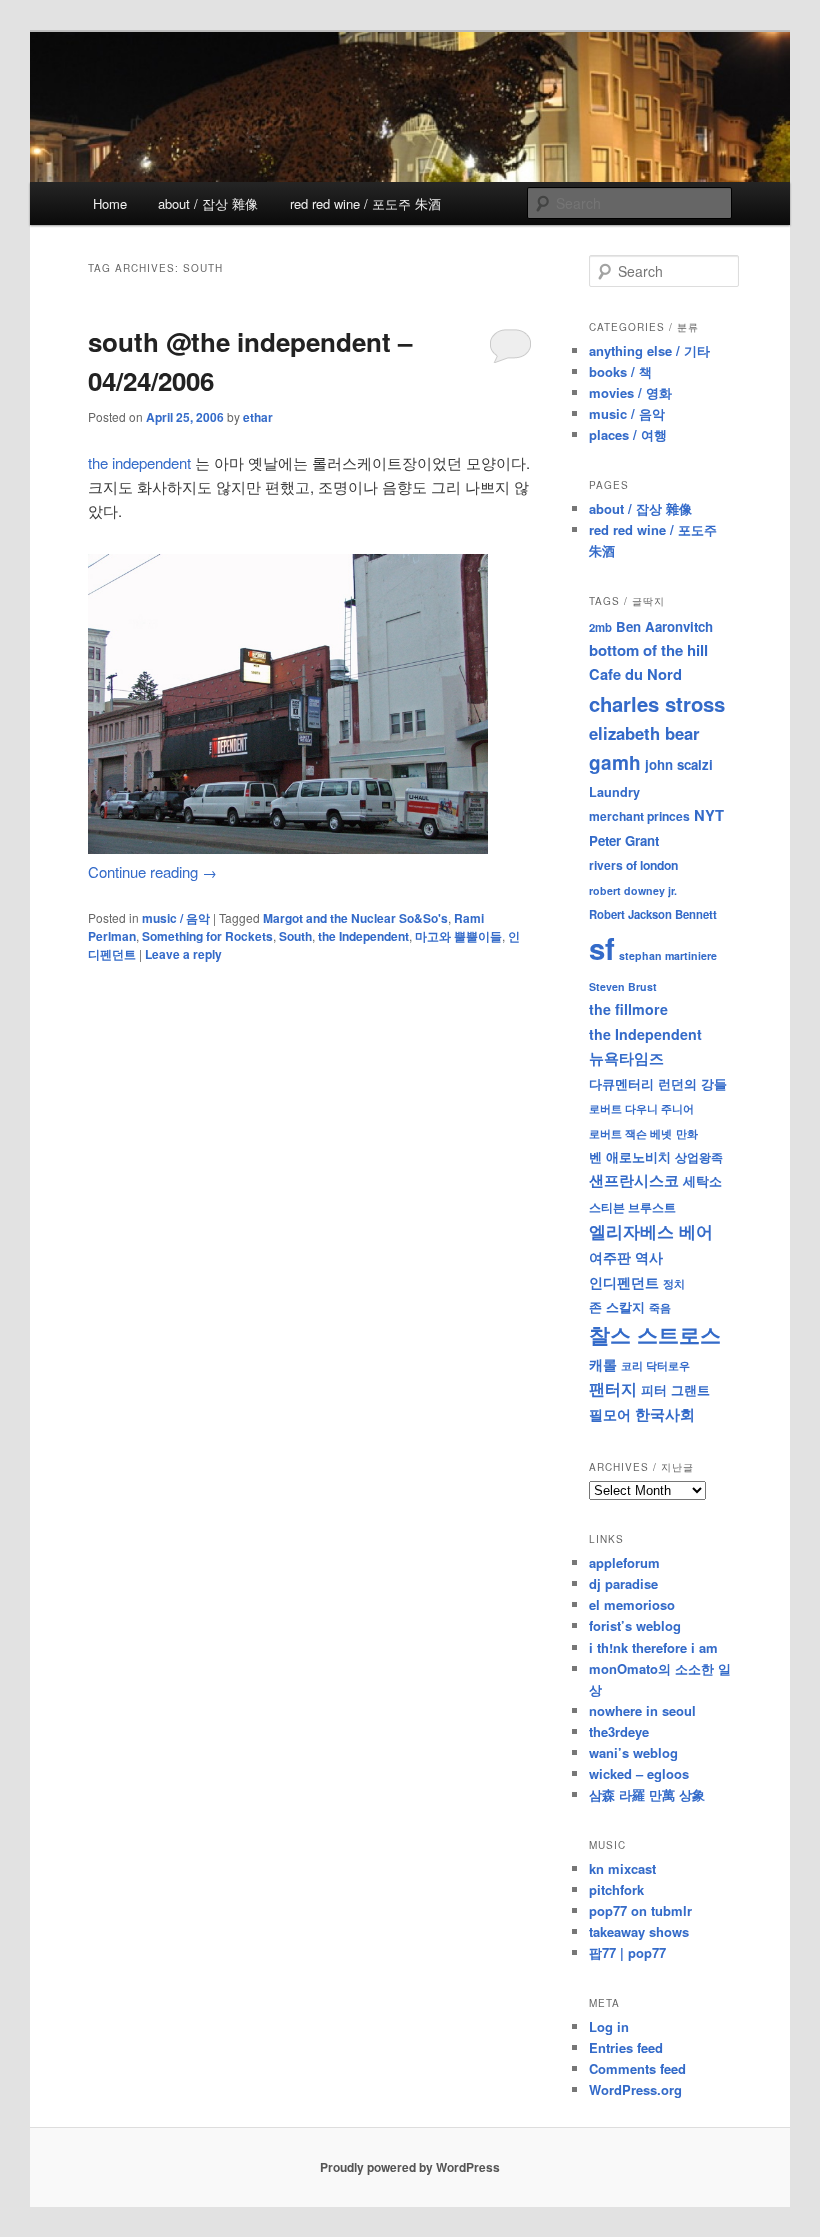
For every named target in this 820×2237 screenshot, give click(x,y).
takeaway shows (639, 1931)
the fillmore (628, 1009)
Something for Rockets (207, 936)
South (295, 936)
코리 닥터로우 (655, 1365)
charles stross (657, 703)
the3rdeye (619, 1731)
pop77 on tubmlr (640, 1910)
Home (110, 203)
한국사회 (665, 1414)
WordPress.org (635, 2089)
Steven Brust (623, 986)
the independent (139, 462)
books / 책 (620, 371)
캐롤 (603, 1364)
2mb (600, 627)
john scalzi (679, 764)
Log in (609, 2026)
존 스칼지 (617, 1306)
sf (602, 948)
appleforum (624, 1562)
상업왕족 (699, 1157)
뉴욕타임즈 (626, 1058)
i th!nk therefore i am (653, 1647)
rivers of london (633, 865)
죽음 (660, 1307)
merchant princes (639, 816)
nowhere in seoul (642, 1710)
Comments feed (637, 2068)
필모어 (610, 1414)
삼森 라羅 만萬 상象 (647, 1794)
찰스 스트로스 (655, 1334)
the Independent (363, 936)
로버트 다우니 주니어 (641, 1108)
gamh (615, 762)
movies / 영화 (630, 392)
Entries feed (626, 2047)
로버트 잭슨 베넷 (630, 1133)
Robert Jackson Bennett (653, 914)
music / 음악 (176, 918)
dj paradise (623, 1583)
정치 (674, 1283)
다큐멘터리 (621, 1084)
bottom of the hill (648, 650)
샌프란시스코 (634, 1180)
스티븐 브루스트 (632, 1207)
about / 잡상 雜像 (208, 203)
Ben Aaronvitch (664, 626)
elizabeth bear (644, 733)
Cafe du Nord (635, 674)
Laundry (614, 792)
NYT (709, 815)
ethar (258, 417)
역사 (649, 1257)
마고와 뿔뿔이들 (458, 936)
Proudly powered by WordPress (410, 2167)
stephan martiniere (668, 955)
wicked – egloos (639, 1773)
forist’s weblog (635, 1625)
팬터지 (613, 1388)
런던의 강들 (692, 1083)
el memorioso (632, 1604)
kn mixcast (622, 1868)
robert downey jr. (633, 890)
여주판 (610, 1257)
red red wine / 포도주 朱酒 (365, 203)
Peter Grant (624, 840)
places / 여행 (628, 434)
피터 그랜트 (675, 1389)
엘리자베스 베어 (651, 1231)
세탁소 (702, 1180)
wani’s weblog (633, 1752)
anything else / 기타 (649, 350)
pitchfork (616, 1889)
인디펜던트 (624, 1282)
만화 (687, 1133)
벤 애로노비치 (630, 1156)
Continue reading (152, 871)
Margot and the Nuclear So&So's (355, 918)
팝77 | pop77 (627, 1952)
